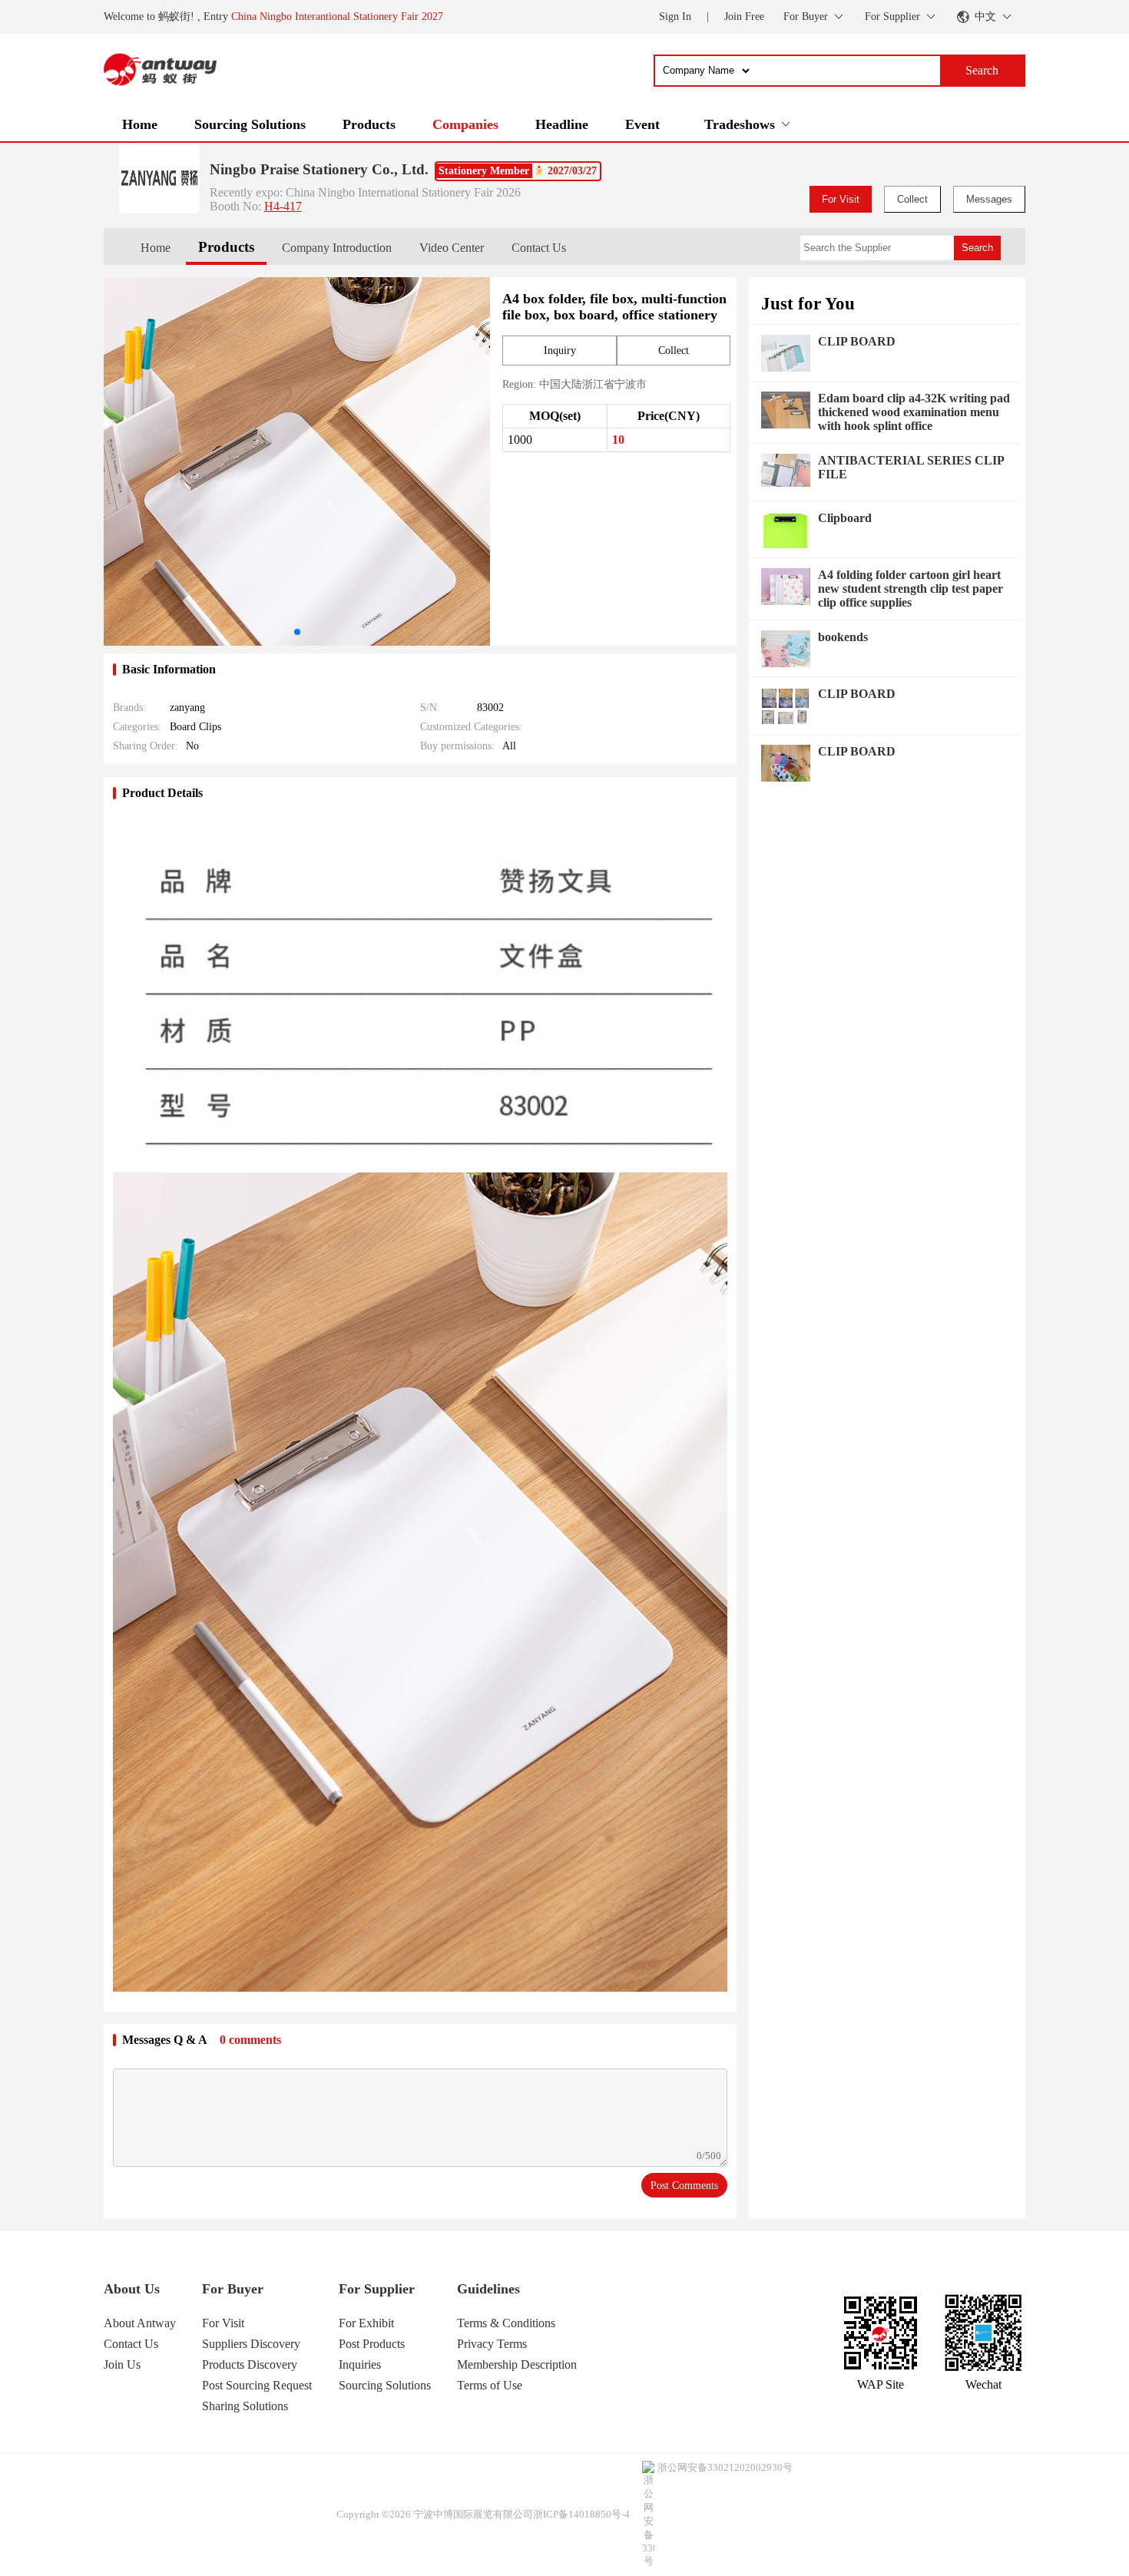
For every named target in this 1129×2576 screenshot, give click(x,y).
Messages (989, 199)
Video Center (452, 248)
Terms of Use (490, 2385)
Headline (562, 124)
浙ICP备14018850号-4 (581, 2514)
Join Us (122, 2364)
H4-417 (283, 206)
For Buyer (233, 2289)
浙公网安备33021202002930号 (725, 2467)
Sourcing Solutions (250, 124)
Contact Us (539, 248)
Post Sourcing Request (257, 2385)
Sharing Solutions (245, 2406)
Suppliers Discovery (251, 2344)
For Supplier (377, 2289)
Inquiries (360, 2364)
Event (642, 124)
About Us (132, 2289)
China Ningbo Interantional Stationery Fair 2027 (337, 17)
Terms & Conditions (506, 2323)
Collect (912, 199)
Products (369, 124)
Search (977, 248)
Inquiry (560, 351)
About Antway (140, 2323)
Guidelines (488, 2289)
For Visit (841, 199)
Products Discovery (250, 2364)
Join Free (744, 17)
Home (140, 124)
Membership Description (517, 2364)
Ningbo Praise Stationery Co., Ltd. (319, 169)
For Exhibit (366, 2323)
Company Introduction (337, 248)
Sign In (675, 17)
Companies (465, 124)
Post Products (372, 2344)
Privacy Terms (492, 2344)
